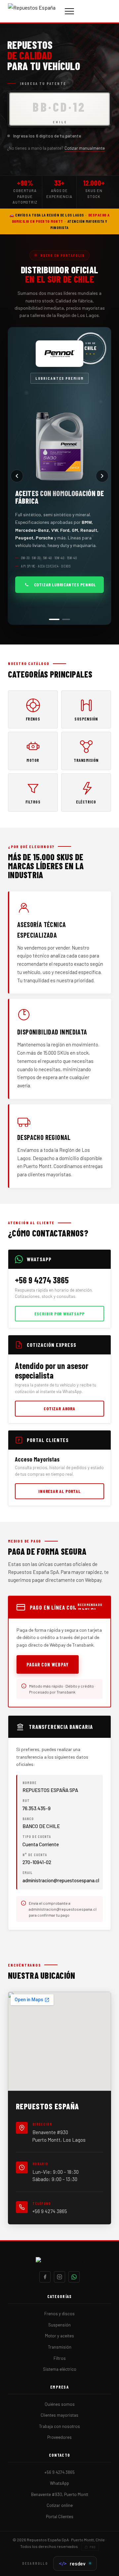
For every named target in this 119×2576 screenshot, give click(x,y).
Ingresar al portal (59, 1491)
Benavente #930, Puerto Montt (60, 2494)
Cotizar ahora (59, 1408)
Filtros (60, 2358)
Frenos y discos (59, 2314)
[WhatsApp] (74, 2277)
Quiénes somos (60, 2404)
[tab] (53, 619)
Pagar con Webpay (48, 1664)
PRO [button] (92, 2547)
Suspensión (59, 2325)
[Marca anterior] (17, 476)
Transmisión (60, 2347)
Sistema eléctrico (60, 2369)
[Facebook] (45, 2277)
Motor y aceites (59, 2336)
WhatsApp (59, 2483)
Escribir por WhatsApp (59, 1314)
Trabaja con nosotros (59, 2426)
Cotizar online (60, 2505)
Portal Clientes (60, 2517)
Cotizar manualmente (85, 148)
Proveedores (59, 2437)
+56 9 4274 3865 (50, 2211)
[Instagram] (59, 2277)
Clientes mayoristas (59, 2415)
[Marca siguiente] (102, 476)
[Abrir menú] (69, 11)
